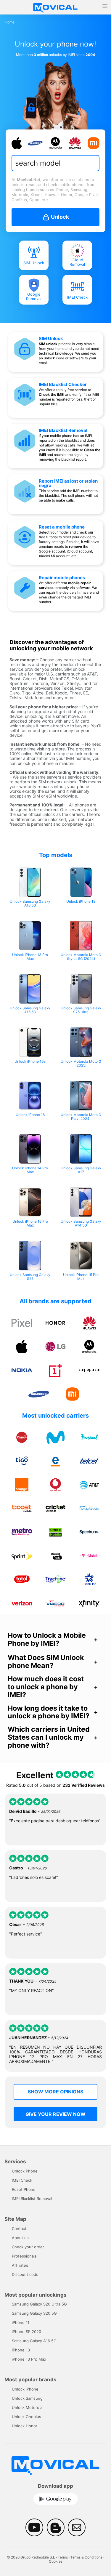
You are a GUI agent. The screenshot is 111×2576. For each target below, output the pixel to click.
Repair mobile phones (62, 578)
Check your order (28, 2247)
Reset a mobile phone (62, 527)
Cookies (56, 2561)
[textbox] (54, 163)
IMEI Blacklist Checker (63, 384)
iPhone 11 (21, 2322)
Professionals (24, 2256)
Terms (63, 2557)
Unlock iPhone (25, 2389)
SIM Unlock (34, 263)
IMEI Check (77, 297)
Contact (19, 2228)
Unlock (59, 217)
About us (20, 2238)
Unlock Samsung (27, 2398)
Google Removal (34, 297)
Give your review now (55, 2114)
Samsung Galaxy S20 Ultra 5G (39, 2304)
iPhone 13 (21, 2350)
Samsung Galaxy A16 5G (34, 2341)
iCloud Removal (77, 262)
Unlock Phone (25, 2171)
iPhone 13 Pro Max (29, 2359)
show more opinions (55, 2092)
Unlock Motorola (27, 2407)
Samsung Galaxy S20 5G (34, 2313)
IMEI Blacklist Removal (63, 430)
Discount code (25, 2274)
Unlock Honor (25, 2426)
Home (10, 22)
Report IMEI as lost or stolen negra (68, 483)
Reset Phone (24, 2189)
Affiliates (20, 2265)
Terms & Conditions (86, 2557)
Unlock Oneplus (26, 2417)
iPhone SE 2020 (26, 2332)
